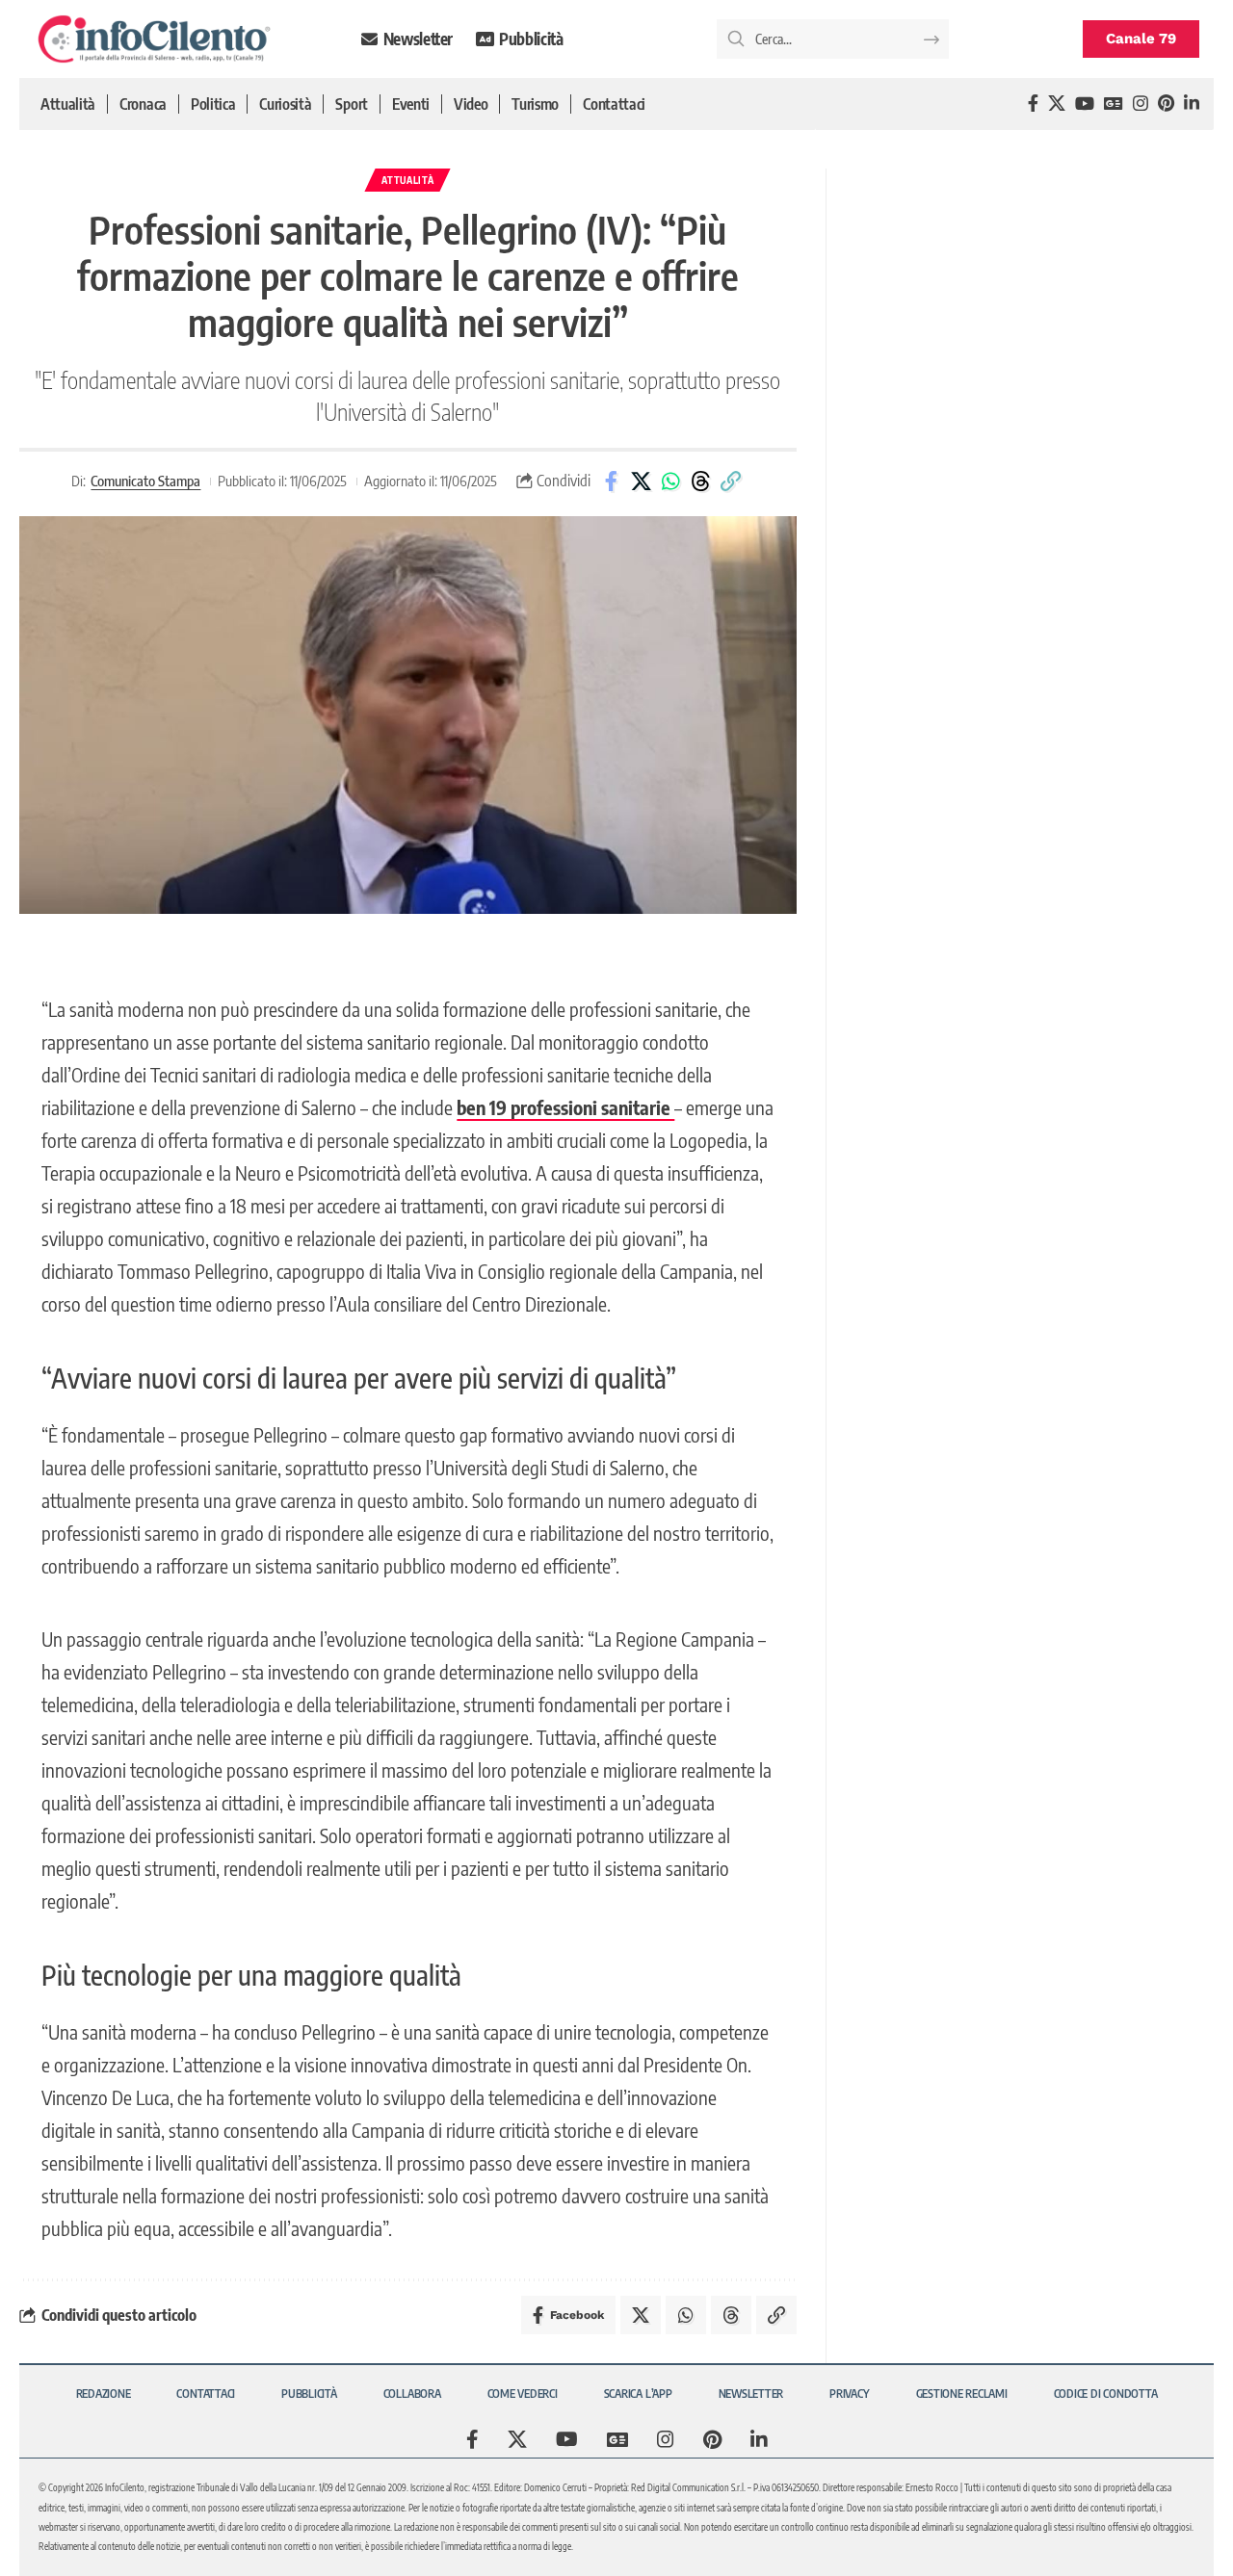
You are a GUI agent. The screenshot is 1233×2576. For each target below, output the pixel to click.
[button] (730, 481)
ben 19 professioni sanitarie (565, 1107)
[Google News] (1114, 104)
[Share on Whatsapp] (670, 481)
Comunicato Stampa (145, 481)
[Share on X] (641, 481)
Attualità (407, 180)
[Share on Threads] (700, 481)
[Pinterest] (1166, 104)
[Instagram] (1141, 104)
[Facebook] (1033, 104)
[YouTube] (1085, 104)
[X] (1057, 104)
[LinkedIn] (1192, 104)
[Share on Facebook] (611, 481)
